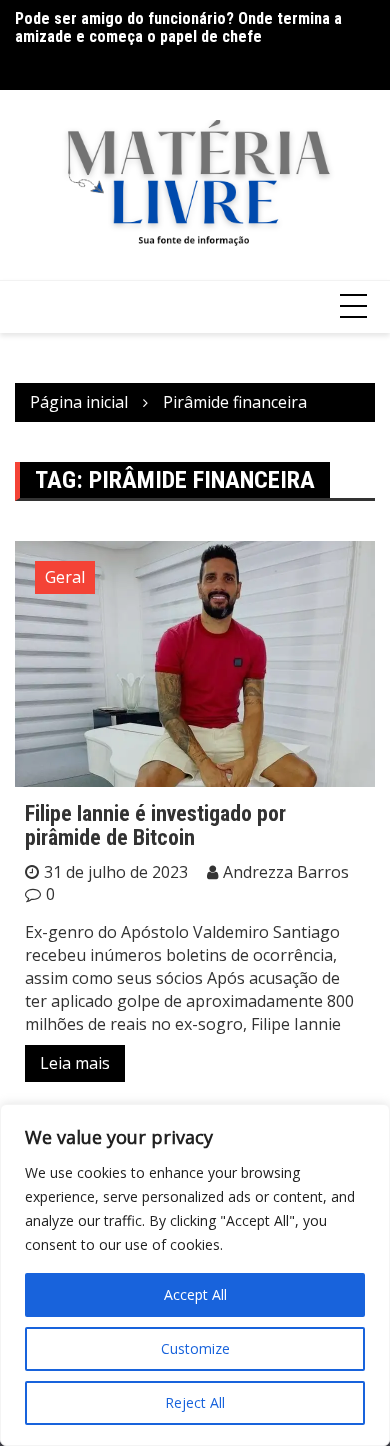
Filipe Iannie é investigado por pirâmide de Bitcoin (155, 825)
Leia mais (75, 1063)
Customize (195, 1348)
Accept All (195, 1294)
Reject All (195, 1402)
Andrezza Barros (286, 872)
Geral (65, 577)
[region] (195, 1275)
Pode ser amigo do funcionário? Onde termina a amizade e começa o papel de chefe (178, 27)
